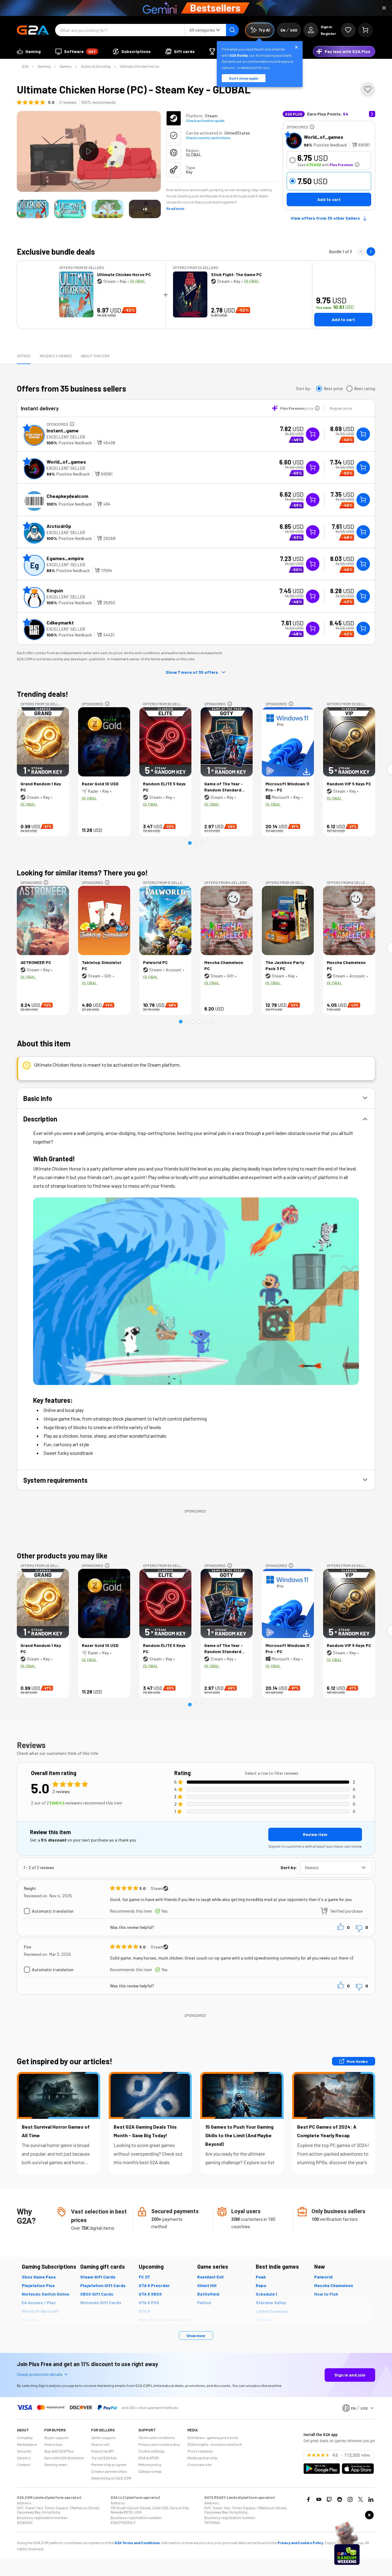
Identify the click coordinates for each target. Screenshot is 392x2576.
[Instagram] (350, 2499)
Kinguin (55, 590)
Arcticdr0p (59, 526)
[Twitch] (329, 2499)
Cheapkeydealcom (67, 496)
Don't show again (244, 78)
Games (66, 66)
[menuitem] (29, 51)
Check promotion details (40, 2374)
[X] (360, 2499)
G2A (25, 66)
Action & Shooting (96, 66)
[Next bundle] (371, 252)
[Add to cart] (363, 434)
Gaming (44, 66)
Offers (24, 356)
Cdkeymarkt (60, 622)
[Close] (384, 8)
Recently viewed (56, 356)
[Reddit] (340, 2499)
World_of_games (324, 137)
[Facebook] (308, 2499)
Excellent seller (66, 437)
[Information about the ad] (312, 127)
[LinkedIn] (371, 2499)
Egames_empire (65, 558)
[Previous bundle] (361, 252)
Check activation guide (205, 120)
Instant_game (63, 430)
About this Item (95, 356)
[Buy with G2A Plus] (313, 434)
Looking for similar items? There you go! (82, 873)
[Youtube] (319, 2499)
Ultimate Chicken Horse (139, 66)
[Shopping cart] (365, 30)
